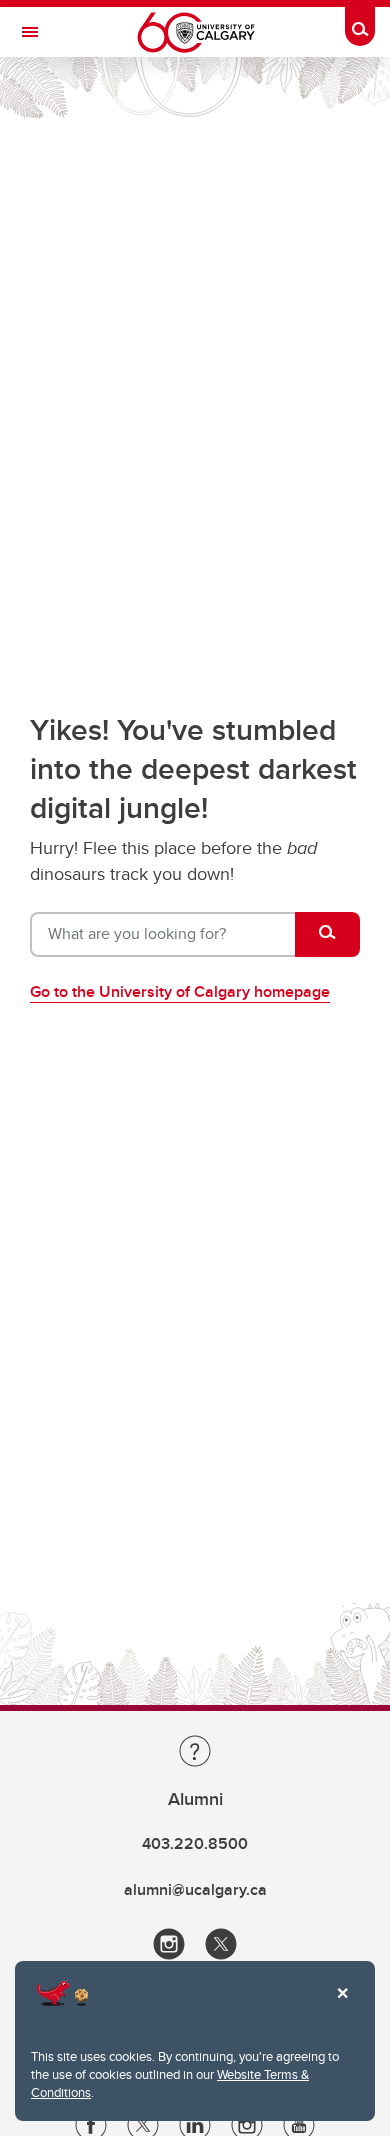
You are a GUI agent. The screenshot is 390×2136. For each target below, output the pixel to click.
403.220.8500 (195, 1843)
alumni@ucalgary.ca (195, 1889)
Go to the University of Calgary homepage (180, 991)
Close (342, 2007)
